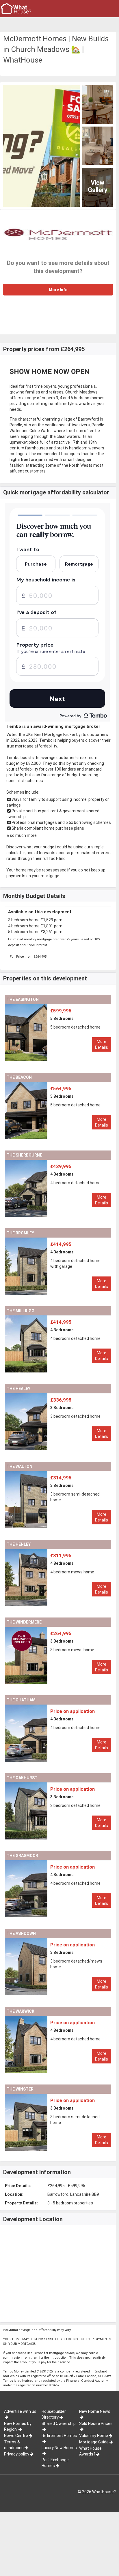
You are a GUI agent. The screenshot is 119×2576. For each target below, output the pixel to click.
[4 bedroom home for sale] (43, 1163)
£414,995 (61, 1244)
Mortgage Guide (94, 2442)
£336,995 (61, 1400)
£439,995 (61, 1166)
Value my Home (94, 2436)
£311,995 (61, 1556)
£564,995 (61, 1089)
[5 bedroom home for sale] (43, 1007)
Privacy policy (17, 2454)
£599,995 (61, 1011)
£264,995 (61, 1633)
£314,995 (61, 1478)
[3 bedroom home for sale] (43, 1396)
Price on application (72, 1711)
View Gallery (98, 186)
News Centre (16, 2436)
